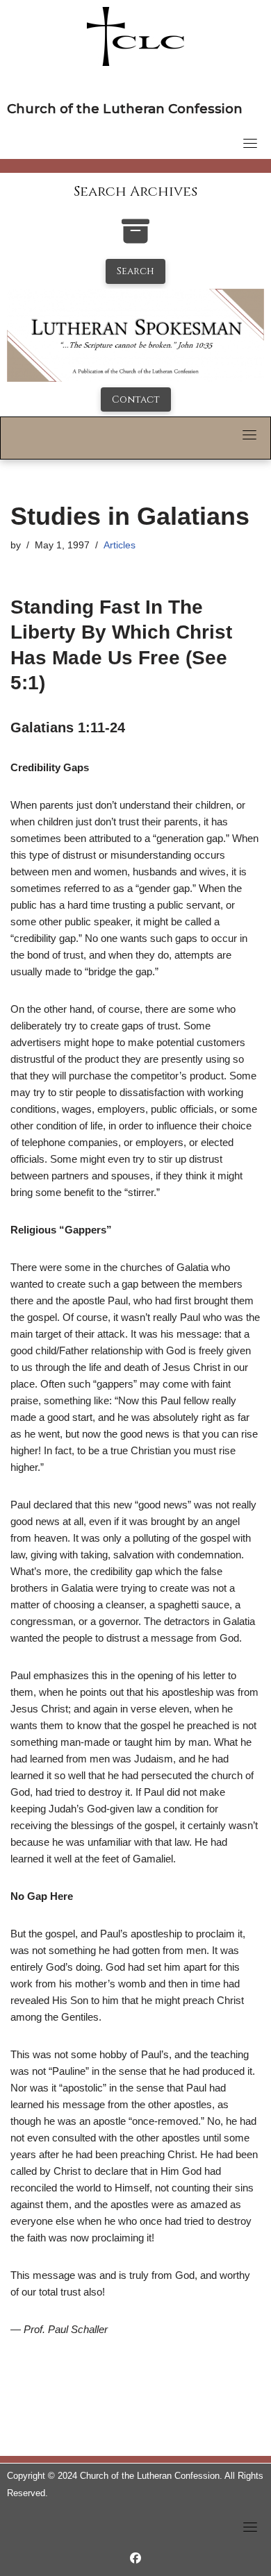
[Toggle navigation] (250, 143)
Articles (120, 545)
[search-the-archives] (135, 238)
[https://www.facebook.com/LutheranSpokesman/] (135, 2558)
